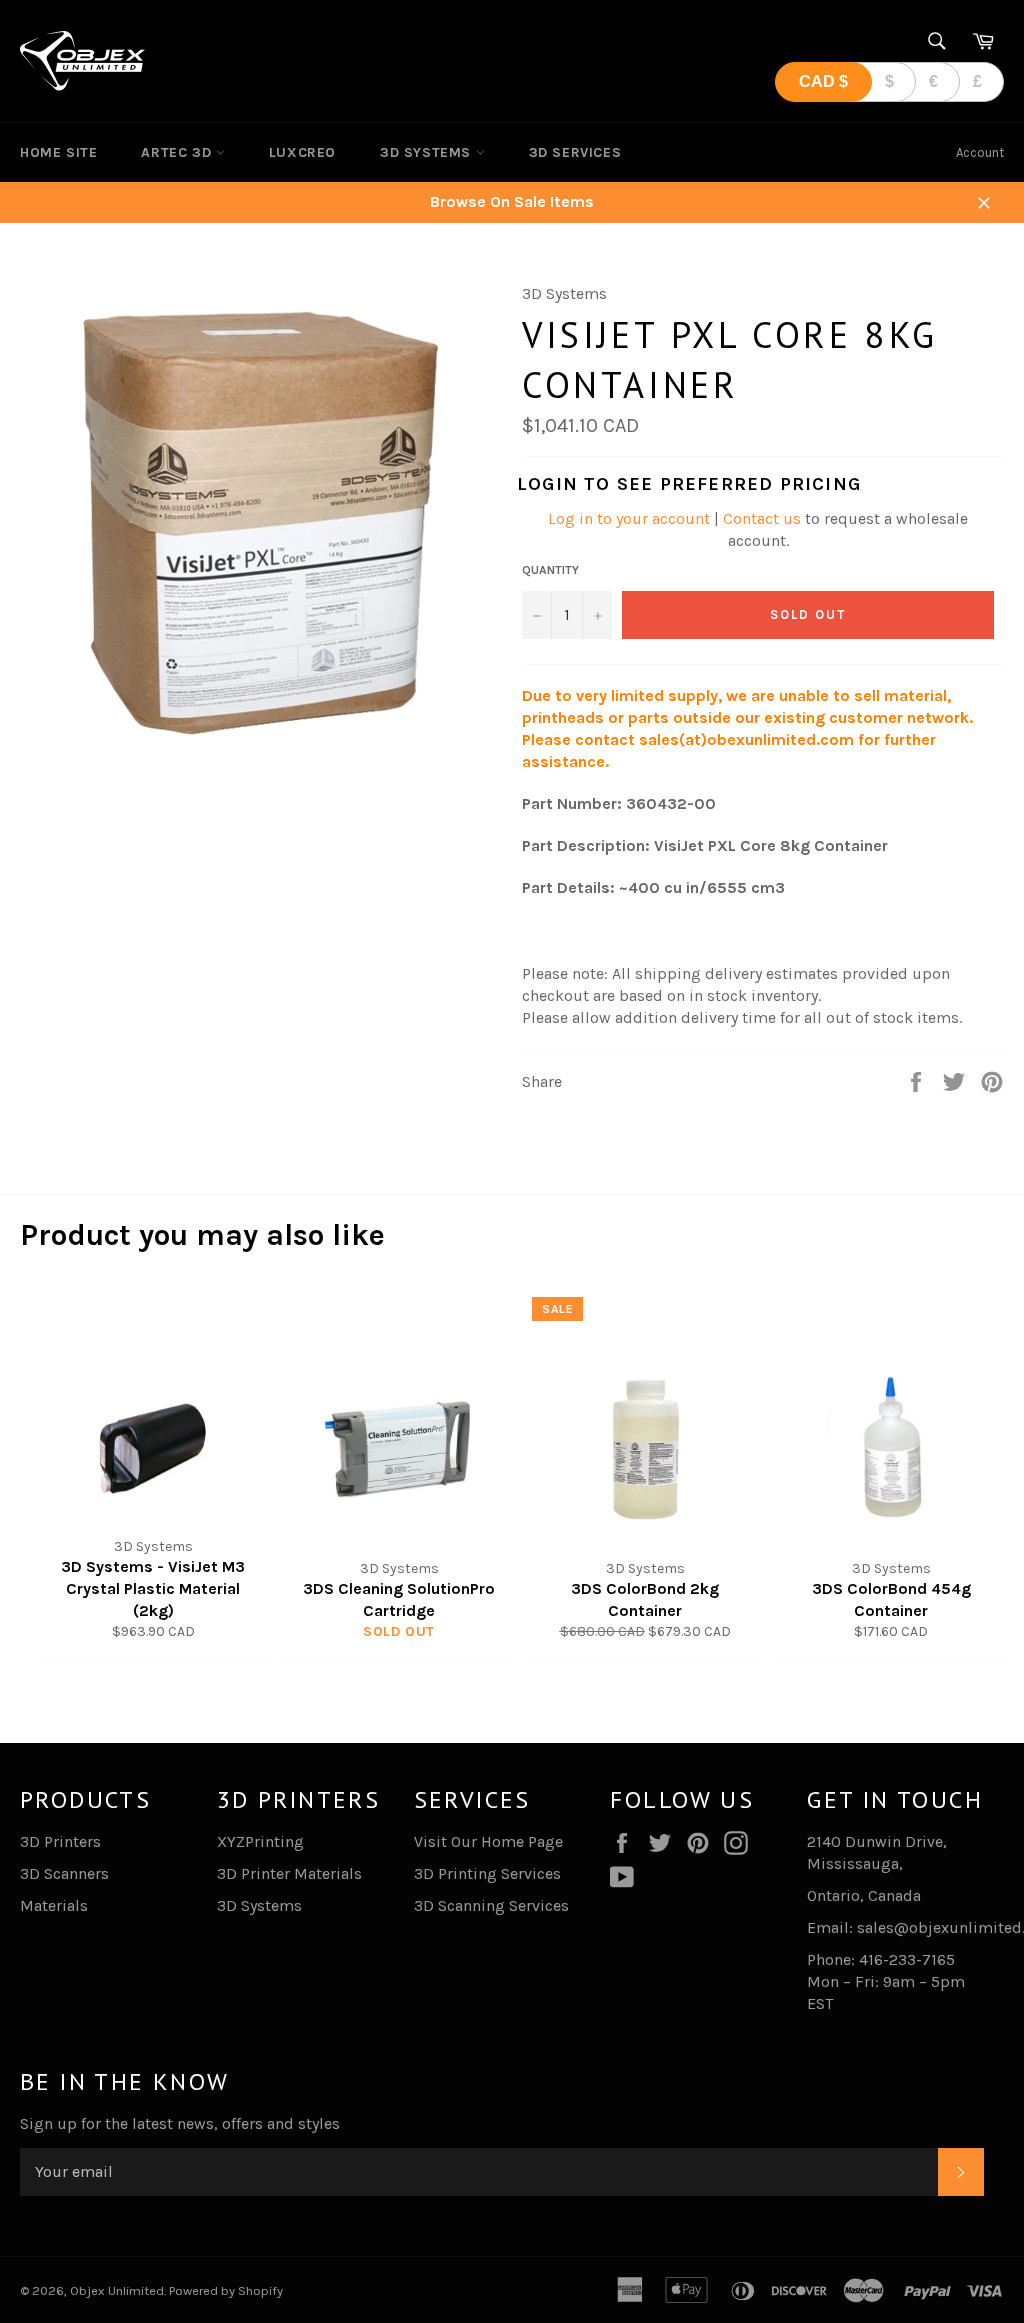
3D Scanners (64, 1873)
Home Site (58, 152)
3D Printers (60, 1841)
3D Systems (428, 152)
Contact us (762, 518)
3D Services (575, 152)
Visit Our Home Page (488, 1841)
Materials (54, 1905)
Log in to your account (629, 518)
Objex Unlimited (117, 2290)
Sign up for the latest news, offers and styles (180, 2123)
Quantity (550, 570)
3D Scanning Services (491, 1905)
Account (980, 152)
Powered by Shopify (226, 2290)
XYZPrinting (260, 1841)
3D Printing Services (487, 1873)
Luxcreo (302, 152)
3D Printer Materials (289, 1873)
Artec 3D (178, 152)
